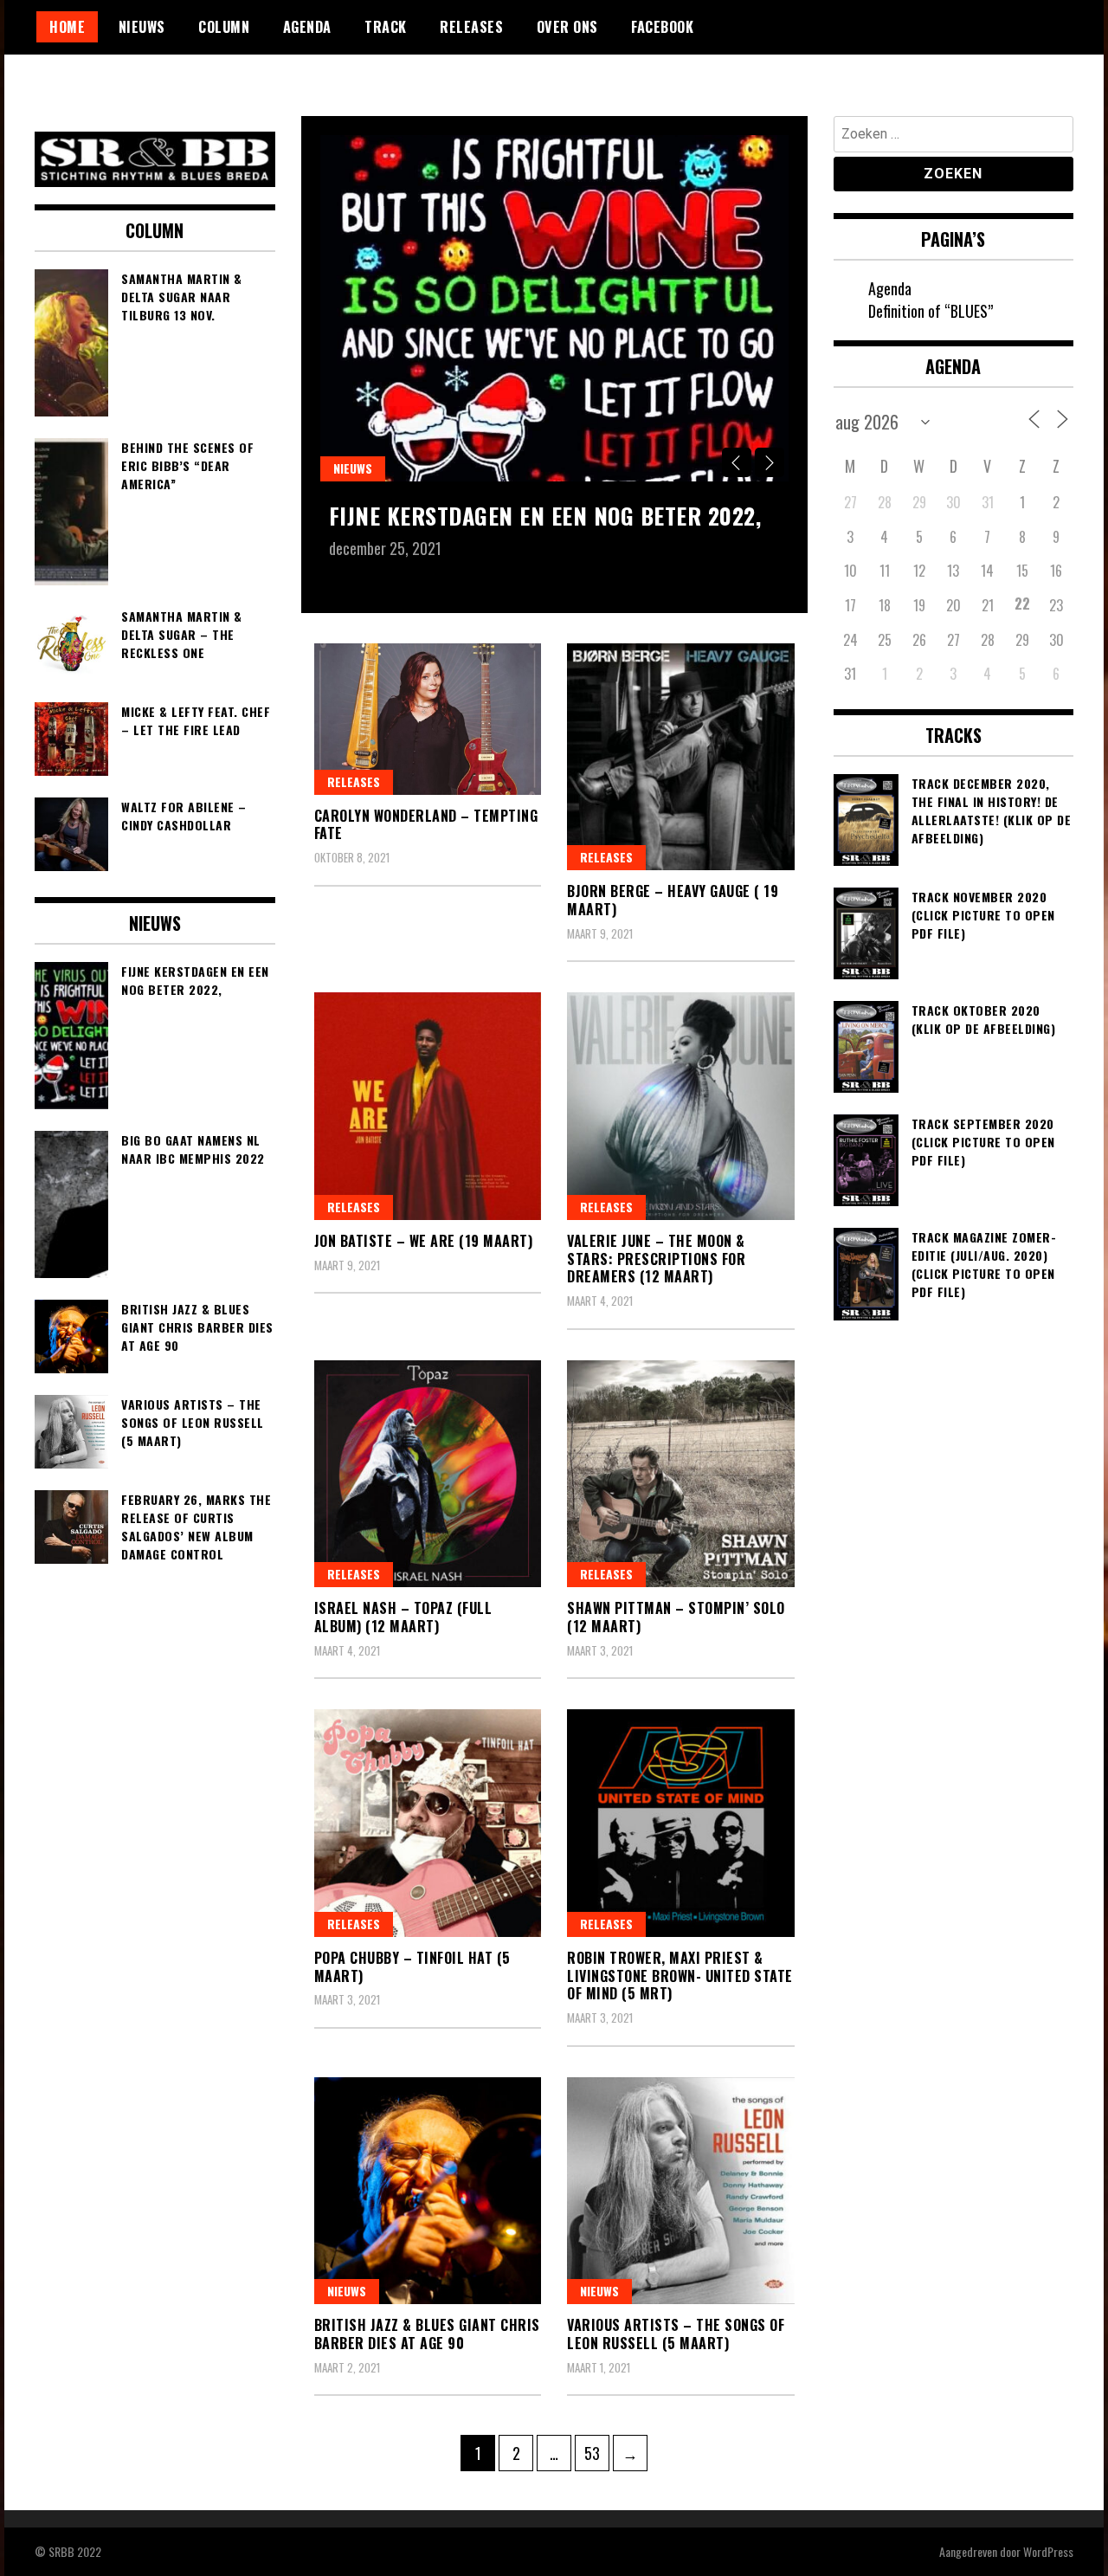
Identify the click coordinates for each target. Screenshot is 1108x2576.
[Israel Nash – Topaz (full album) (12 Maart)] (428, 1474)
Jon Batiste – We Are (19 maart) (424, 1241)
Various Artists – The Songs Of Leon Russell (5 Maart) (676, 2334)
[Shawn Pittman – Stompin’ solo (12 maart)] (681, 1474)
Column (224, 27)
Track (386, 27)
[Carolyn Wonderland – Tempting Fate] (428, 719)
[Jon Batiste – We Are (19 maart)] (428, 1106)
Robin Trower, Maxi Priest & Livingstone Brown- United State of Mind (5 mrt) (680, 1976)
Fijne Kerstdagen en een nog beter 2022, (545, 516)
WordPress (1048, 2551)
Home (67, 27)
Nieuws (142, 27)
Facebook (662, 27)
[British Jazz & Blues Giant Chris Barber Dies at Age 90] (428, 2191)
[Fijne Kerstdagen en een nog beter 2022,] (554, 308)
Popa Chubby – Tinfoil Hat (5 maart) (412, 1967)
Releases (471, 27)
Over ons (567, 27)
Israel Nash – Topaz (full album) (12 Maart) (403, 1617)
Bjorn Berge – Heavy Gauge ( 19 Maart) (673, 900)
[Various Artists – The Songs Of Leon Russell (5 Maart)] (681, 2191)
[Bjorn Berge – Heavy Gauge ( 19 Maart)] (681, 757)
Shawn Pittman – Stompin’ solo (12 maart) (676, 1617)
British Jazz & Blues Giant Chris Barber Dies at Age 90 (427, 2334)
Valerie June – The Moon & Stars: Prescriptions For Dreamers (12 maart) (656, 1259)
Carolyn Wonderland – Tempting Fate (426, 825)
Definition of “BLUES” (931, 311)
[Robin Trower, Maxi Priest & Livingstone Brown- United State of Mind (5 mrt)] (681, 1823)
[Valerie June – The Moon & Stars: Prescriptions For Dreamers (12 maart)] (681, 1106)
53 (596, 2453)
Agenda (307, 27)
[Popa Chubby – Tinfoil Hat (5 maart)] (428, 1823)
